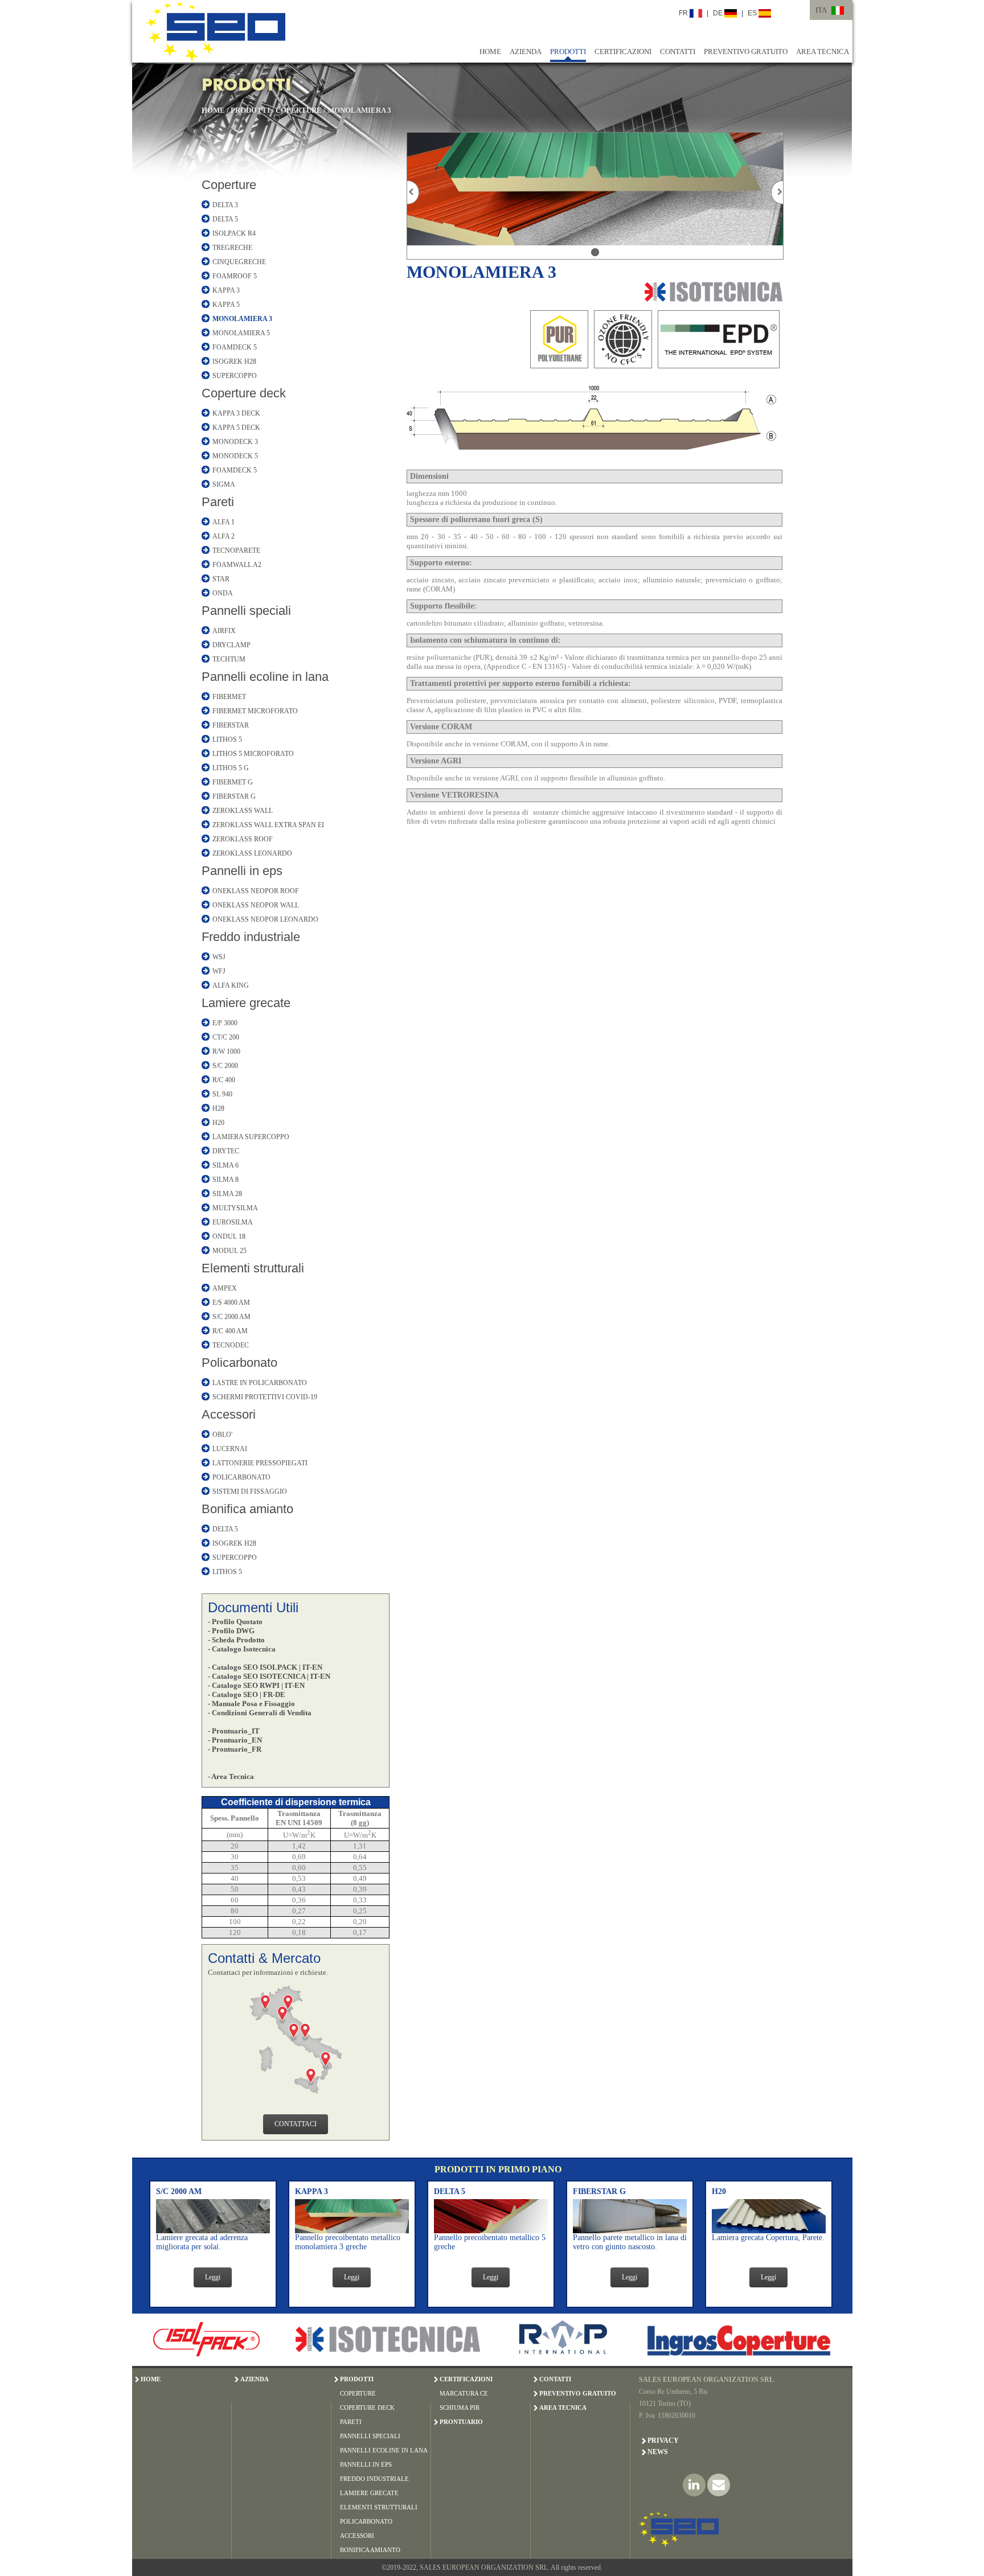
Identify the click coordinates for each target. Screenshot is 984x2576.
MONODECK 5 (235, 456)
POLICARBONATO (241, 1477)
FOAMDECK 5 (235, 347)
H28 (218, 1108)
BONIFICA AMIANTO (370, 2550)
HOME (490, 52)
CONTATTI (678, 52)
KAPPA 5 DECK (236, 428)
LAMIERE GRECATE (369, 2493)
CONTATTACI (296, 2124)
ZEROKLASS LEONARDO (252, 853)
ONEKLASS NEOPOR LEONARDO (265, 919)
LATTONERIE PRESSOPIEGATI (260, 1463)
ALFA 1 (224, 522)
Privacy (663, 2441)
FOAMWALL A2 (237, 565)
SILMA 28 (227, 1194)
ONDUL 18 (229, 1236)
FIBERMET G (233, 782)
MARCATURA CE (464, 2393)
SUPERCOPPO (235, 376)
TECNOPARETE (236, 550)
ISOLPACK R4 (234, 233)
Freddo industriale (251, 937)
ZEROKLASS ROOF (243, 839)
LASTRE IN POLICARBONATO (260, 1383)
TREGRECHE (232, 248)
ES (753, 13)
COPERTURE (299, 110)
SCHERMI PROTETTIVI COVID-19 (265, 1397)
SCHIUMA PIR (460, 2407)
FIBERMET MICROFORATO (255, 711)
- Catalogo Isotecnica (242, 1649)
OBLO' (222, 1435)
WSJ (219, 957)
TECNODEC (231, 1345)
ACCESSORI (357, 2536)
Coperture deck (244, 393)
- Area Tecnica (231, 1776)
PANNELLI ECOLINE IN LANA (384, 2450)
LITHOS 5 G (231, 768)
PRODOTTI (568, 52)
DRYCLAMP (231, 645)
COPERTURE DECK (367, 2407)
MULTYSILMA (235, 1208)
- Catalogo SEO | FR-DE (247, 1694)
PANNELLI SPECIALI (370, 2436)
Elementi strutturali (253, 1268)
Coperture (229, 185)
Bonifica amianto (247, 1509)
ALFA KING (231, 985)
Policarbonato (239, 1363)
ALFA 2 (224, 536)
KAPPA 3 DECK (236, 413)
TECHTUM (229, 659)
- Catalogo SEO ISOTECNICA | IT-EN (269, 1676)
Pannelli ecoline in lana (265, 677)
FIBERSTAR (231, 725)
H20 (218, 1123)
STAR (221, 579)
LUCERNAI (230, 1449)
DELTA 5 (225, 219)
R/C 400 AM (230, 1331)
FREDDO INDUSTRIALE (374, 2479)
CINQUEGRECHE (239, 262)
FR (684, 13)
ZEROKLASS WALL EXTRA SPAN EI (268, 825)
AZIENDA (526, 52)
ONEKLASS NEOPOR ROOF (256, 891)
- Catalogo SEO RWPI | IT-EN (256, 1685)
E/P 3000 (225, 1023)
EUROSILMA (233, 1222)
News (658, 2452)
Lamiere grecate (246, 1003)
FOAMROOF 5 (235, 276)
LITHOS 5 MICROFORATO (253, 754)
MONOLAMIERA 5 (241, 333)
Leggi (213, 2277)
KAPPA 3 (226, 290)
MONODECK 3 (235, 442)
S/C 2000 (225, 1066)
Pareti (218, 502)
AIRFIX (224, 631)
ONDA (223, 593)
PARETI (351, 2422)
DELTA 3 (225, 205)
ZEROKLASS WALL (243, 811)
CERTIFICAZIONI (623, 52)
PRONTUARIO (461, 2422)
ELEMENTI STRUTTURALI (379, 2507)
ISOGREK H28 (234, 361)
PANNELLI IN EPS (366, 2464)
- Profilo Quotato (235, 1622)
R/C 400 (224, 1080)
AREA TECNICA (823, 52)
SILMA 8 (225, 1180)
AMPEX (225, 1288)
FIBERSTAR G (234, 796)
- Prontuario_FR (235, 1749)
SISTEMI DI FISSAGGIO (250, 1492)
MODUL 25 (229, 1251)
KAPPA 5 (226, 305)
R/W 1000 (226, 1051)
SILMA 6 (225, 1165)
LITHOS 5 (227, 739)
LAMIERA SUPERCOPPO (251, 1137)
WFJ (219, 971)
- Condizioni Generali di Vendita (260, 1713)
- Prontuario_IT (234, 1731)
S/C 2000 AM (231, 1317)
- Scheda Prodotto (236, 1640)
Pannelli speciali (246, 611)
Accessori (229, 1414)
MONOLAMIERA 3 (359, 110)
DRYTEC (226, 1151)
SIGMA (224, 484)
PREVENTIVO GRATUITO (746, 52)
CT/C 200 (226, 1037)
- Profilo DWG (231, 1631)
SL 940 (222, 1094)
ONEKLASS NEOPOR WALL (256, 905)
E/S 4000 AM (231, 1303)
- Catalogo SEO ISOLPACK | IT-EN (265, 1667)
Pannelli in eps (242, 871)
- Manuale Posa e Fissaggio (251, 1704)
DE (719, 13)
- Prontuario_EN (235, 1740)
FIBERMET (229, 697)
